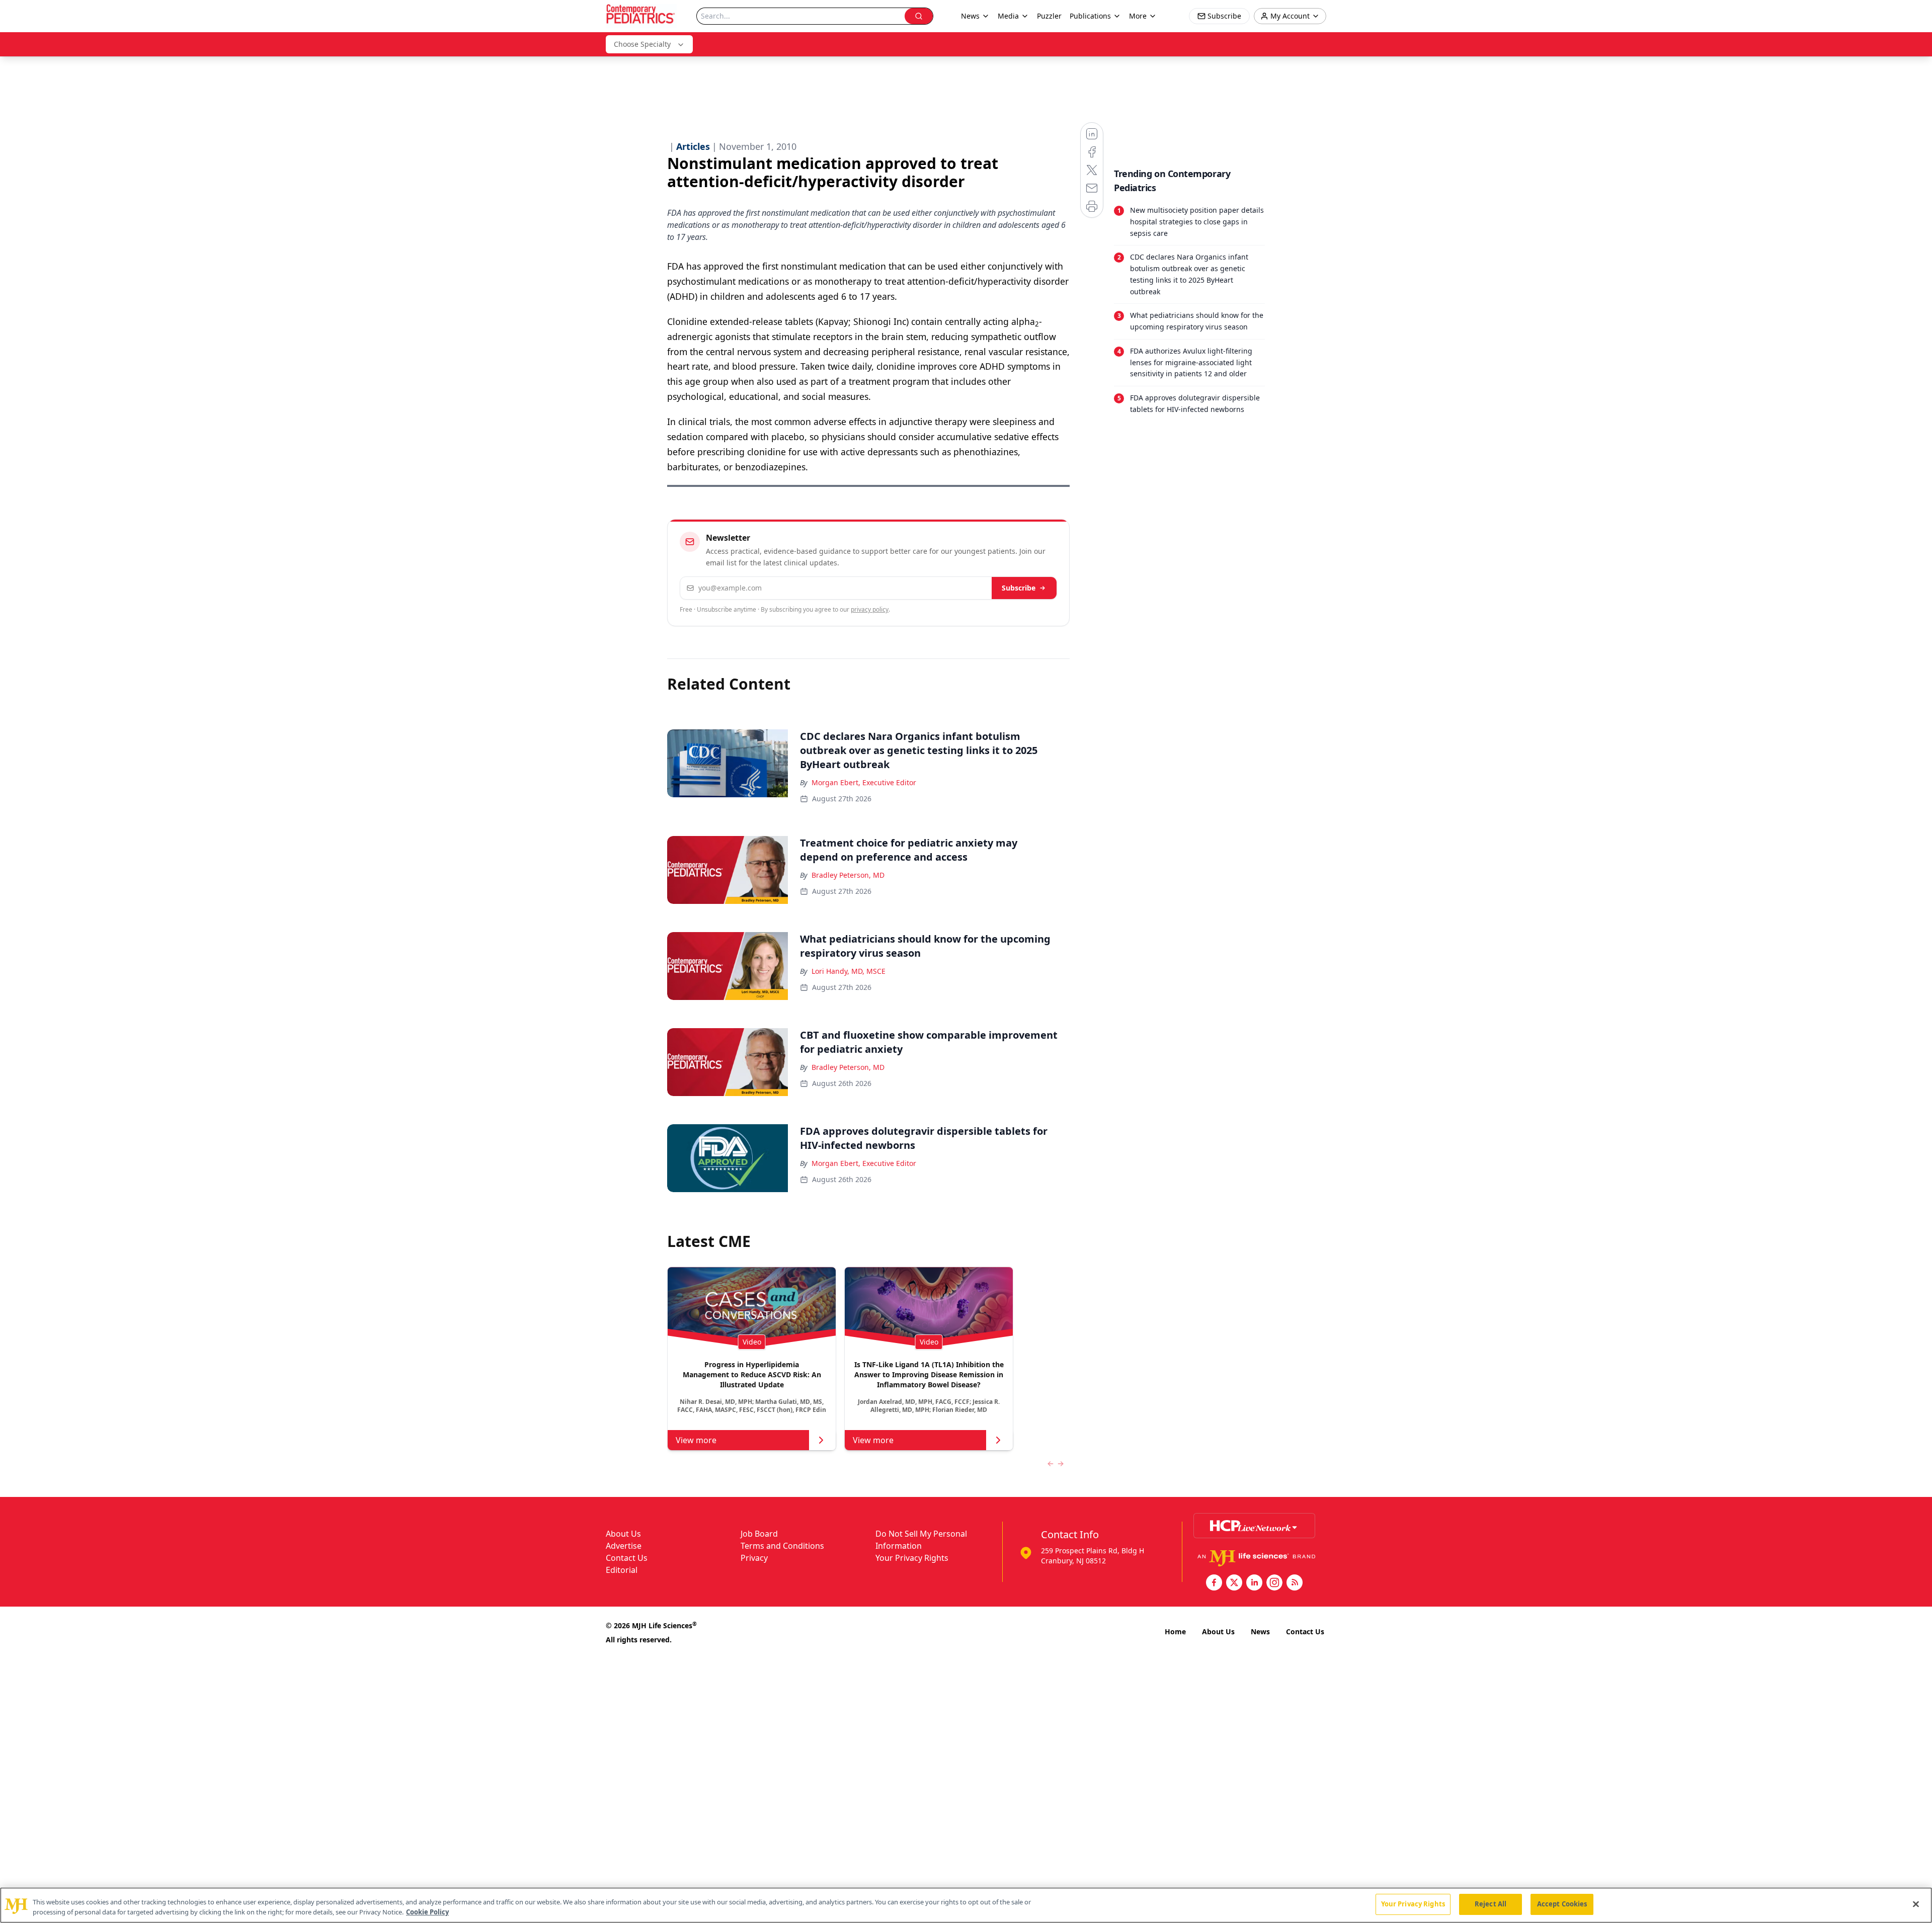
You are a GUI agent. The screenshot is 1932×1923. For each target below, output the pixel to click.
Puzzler (1049, 16)
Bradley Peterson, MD (848, 875)
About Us (623, 1534)
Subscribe (1019, 588)
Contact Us (627, 1558)
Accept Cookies (1562, 1904)
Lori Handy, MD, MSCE (849, 971)
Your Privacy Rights (912, 1558)
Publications (1090, 16)
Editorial (622, 1570)
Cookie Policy (427, 1912)
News (1260, 1632)
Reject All (1491, 1904)
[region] (966, 1905)
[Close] (1916, 1904)
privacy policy (870, 609)
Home (1175, 1632)
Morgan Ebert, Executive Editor (864, 782)
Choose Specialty (642, 44)
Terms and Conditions (782, 1546)
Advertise (624, 1546)
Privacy (754, 1558)
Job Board (759, 1534)
